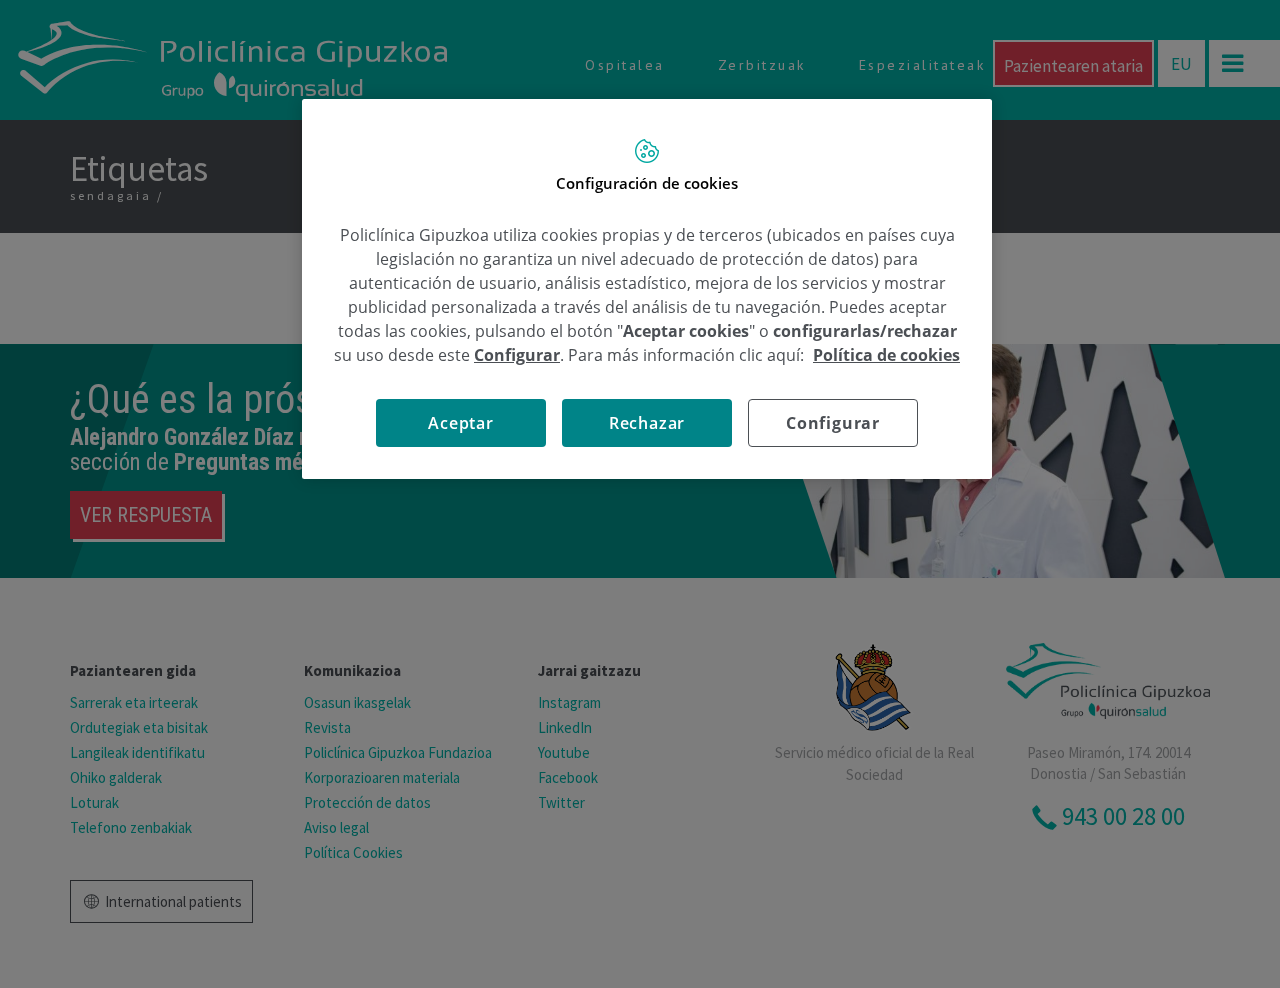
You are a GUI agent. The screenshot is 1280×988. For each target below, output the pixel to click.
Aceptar (461, 423)
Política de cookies (886, 355)
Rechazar (647, 423)
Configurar (833, 423)
